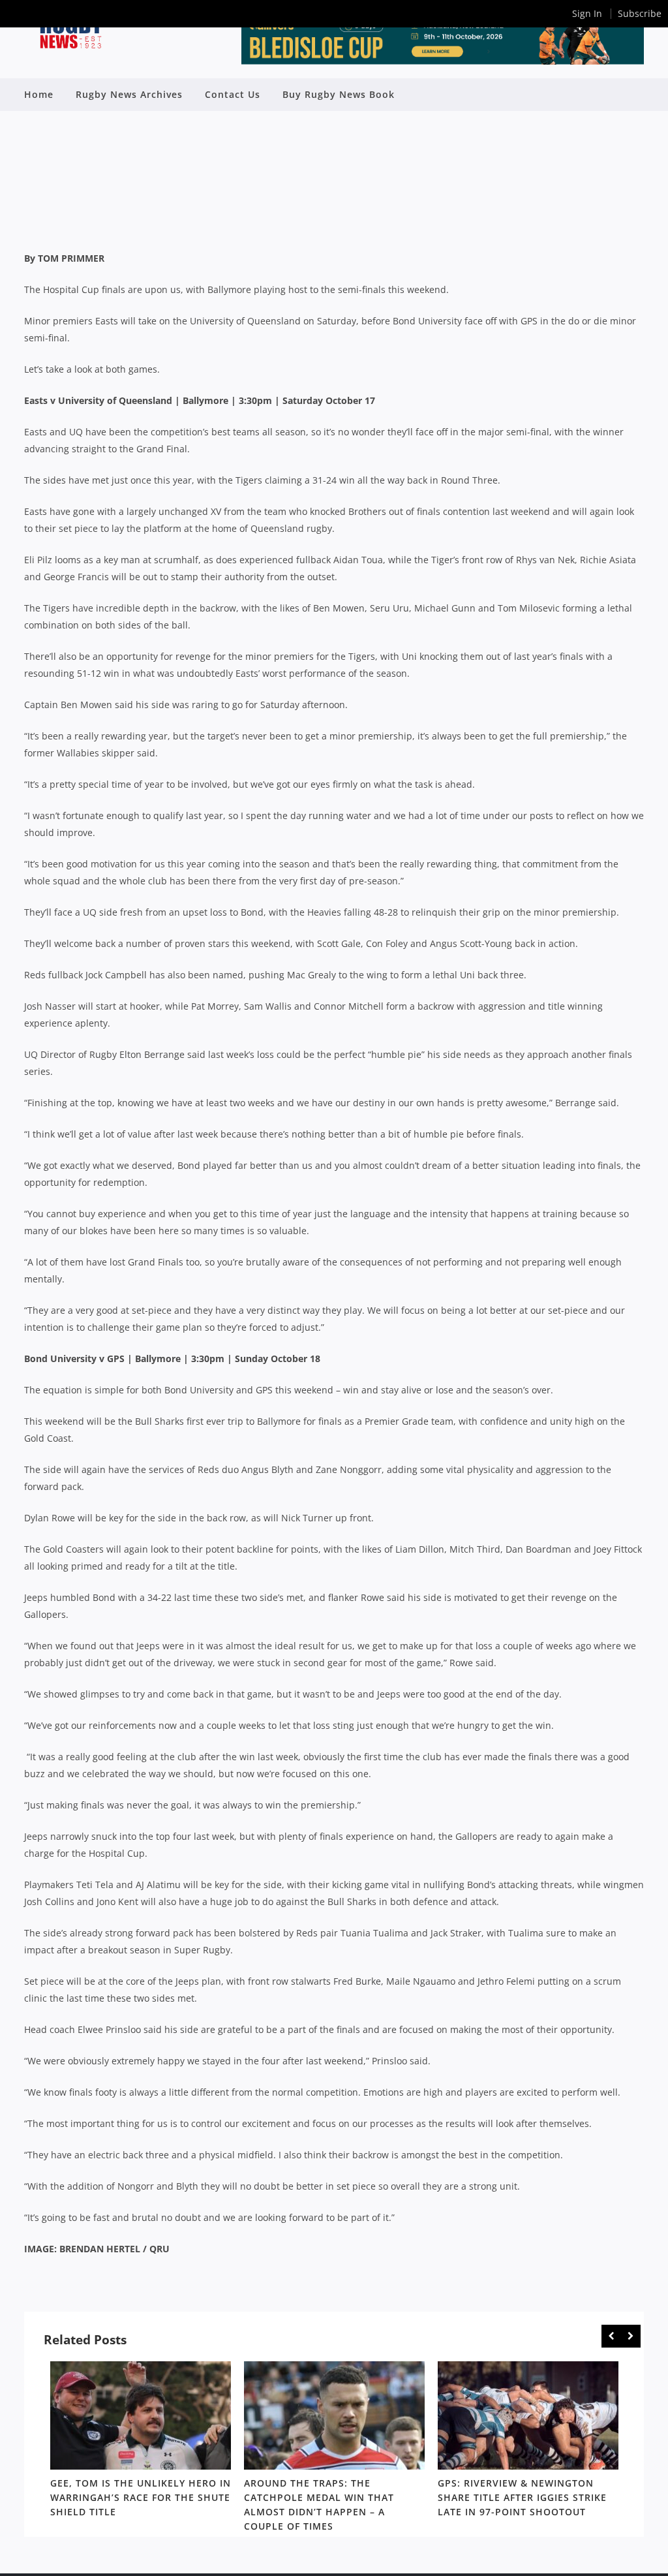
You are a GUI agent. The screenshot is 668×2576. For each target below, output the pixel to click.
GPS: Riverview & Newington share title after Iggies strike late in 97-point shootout (522, 2498)
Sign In (587, 13)
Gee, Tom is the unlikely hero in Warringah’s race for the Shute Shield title (141, 2498)
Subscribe (640, 13)
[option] (141, 2442)
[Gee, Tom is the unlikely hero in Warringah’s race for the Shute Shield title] (141, 2415)
